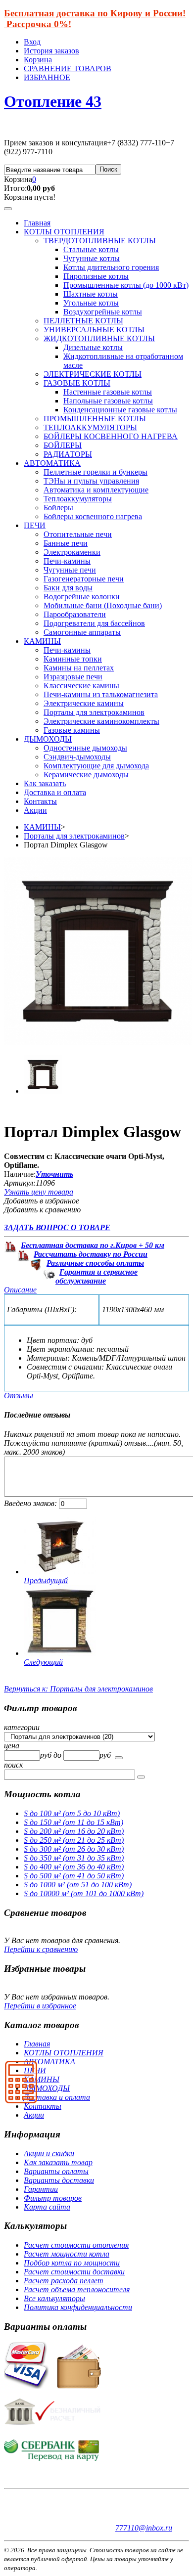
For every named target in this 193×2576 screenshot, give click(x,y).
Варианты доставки (59, 2180)
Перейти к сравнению (41, 1949)
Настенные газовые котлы (108, 392)
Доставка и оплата (55, 792)
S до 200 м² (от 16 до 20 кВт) (74, 1831)
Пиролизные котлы (96, 276)
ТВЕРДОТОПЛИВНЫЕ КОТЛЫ (100, 241)
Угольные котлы (91, 303)
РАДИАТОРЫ (68, 454)
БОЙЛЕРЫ (63, 445)
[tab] (96, 1728)
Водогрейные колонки (82, 597)
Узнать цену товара (39, 1192)
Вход (32, 42)
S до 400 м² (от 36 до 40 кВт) (74, 1867)
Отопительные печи (78, 534)
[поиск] (119, 1758)
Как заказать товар (58, 2162)
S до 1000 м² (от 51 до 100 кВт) (78, 1885)
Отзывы (19, 1396)
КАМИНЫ (42, 641)
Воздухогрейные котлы (103, 312)
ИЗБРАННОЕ (47, 77)
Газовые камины (72, 730)
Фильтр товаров (53, 2198)
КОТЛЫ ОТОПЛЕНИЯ (64, 232)
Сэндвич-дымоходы (77, 757)
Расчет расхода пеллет (64, 2281)
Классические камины (81, 686)
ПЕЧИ (35, 525)
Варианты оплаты (56, 2171)
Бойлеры (58, 508)
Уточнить (54, 1174)
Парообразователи (75, 614)
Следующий (43, 1662)
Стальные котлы (91, 249)
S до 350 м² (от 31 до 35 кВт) (74, 1858)
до (58, 1755)
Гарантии (41, 2189)
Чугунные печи (70, 570)
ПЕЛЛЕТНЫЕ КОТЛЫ (83, 321)
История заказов (51, 51)
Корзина (38, 60)
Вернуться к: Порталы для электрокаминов (78, 1689)
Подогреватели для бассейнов (94, 623)
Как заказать (45, 783)
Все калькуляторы (54, 2298)
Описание (20, 1290)
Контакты (40, 801)
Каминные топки (73, 659)
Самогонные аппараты (82, 632)
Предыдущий (46, 1580)
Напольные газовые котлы (108, 401)
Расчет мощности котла (67, 2254)
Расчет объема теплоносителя (77, 2289)
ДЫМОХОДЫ (48, 739)
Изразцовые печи (73, 677)
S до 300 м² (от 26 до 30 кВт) (74, 1849)
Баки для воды (68, 588)
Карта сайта (47, 2207)
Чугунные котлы (92, 258)
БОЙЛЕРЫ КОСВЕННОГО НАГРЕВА (111, 436)
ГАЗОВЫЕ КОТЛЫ (77, 383)
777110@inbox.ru (144, 2528)
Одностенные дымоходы (85, 748)
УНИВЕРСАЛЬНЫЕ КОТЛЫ (94, 330)
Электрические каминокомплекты (101, 721)
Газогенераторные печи (84, 579)
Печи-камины (67, 561)
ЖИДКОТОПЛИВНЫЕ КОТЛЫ (99, 338)
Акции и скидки (49, 2154)
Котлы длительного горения (111, 267)
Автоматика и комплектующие (96, 490)
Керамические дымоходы (86, 775)
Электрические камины (84, 703)
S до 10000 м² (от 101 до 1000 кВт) (84, 1893)
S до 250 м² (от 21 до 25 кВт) (74, 1840)
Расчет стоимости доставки (74, 2272)
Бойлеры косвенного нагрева (93, 516)
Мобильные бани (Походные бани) (103, 605)
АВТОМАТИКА (52, 463)
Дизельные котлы (93, 347)
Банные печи (66, 543)
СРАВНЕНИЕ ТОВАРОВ (68, 68)
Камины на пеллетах (79, 668)
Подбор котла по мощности (72, 2263)
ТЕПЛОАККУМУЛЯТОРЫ (90, 427)
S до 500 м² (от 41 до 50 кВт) (74, 1876)
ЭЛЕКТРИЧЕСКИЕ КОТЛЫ (93, 374)
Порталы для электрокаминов (94, 712)
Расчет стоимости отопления (76, 2245)
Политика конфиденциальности (78, 2307)
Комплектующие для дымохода (96, 766)
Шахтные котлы (91, 294)
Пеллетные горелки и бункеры (96, 472)
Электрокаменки (72, 552)
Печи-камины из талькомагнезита (101, 694)
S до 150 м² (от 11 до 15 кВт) (73, 1822)
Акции (35, 810)
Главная (37, 223)
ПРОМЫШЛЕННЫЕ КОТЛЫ (95, 419)
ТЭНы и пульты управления (91, 481)
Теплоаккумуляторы (78, 499)
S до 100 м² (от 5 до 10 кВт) (72, 1813)
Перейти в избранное (40, 2006)
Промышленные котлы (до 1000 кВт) (126, 285)
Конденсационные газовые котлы (120, 410)
